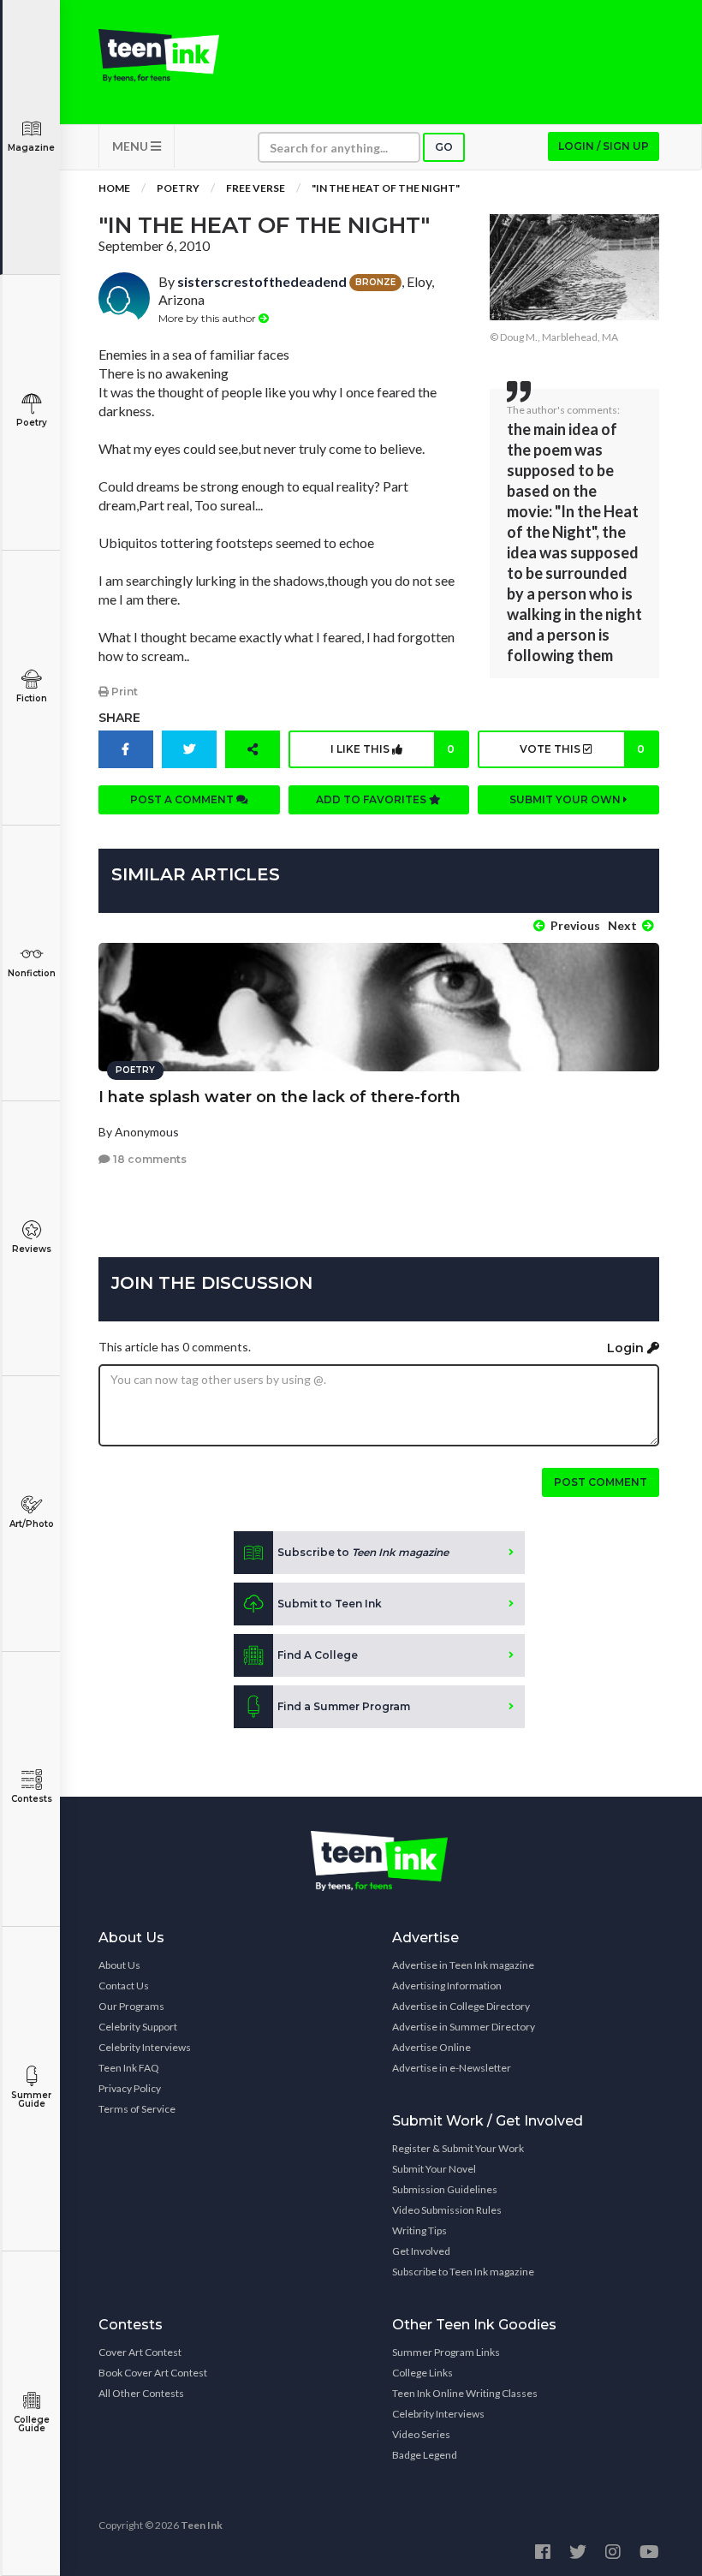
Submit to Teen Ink (330, 1604)
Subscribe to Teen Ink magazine (463, 2272)
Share (119, 718)
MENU (131, 146)
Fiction (32, 698)
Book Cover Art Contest (153, 2373)
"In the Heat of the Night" (386, 188)
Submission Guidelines (445, 2189)
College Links (422, 2373)
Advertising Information (447, 1986)
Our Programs (131, 2006)
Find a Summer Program (344, 1706)
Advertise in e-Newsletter (452, 2068)
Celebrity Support (138, 2027)
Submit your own (566, 799)
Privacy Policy (130, 2088)
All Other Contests (141, 2393)
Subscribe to (363, 1552)
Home (114, 188)
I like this (393, 749)
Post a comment (183, 799)
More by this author (208, 318)
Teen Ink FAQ (129, 2068)
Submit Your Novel (434, 2169)
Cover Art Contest (140, 2352)
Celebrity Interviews (145, 2047)
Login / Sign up (604, 146)
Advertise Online (431, 2047)
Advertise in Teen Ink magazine (463, 1965)
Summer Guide (31, 2099)
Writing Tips (419, 2230)
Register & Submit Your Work (458, 2148)
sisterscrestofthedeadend (262, 281)
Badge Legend (425, 2455)
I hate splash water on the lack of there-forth (280, 1097)
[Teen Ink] (159, 56)
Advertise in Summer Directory (464, 2027)
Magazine (31, 148)
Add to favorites (372, 799)
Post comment (601, 1482)
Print (123, 692)
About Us (119, 1965)
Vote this (582, 749)
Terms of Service (137, 2109)
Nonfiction (32, 973)
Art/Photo (32, 1524)
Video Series (421, 2434)
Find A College (318, 1655)
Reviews (32, 1249)
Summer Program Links (446, 2352)
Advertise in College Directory (461, 2006)
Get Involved (421, 2251)
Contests (32, 1799)
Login (627, 1348)
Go (444, 147)
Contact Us (124, 1986)
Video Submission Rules (447, 2210)
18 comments (149, 1159)
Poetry (32, 423)
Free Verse (256, 188)
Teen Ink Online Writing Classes (465, 2393)
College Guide (32, 2424)
